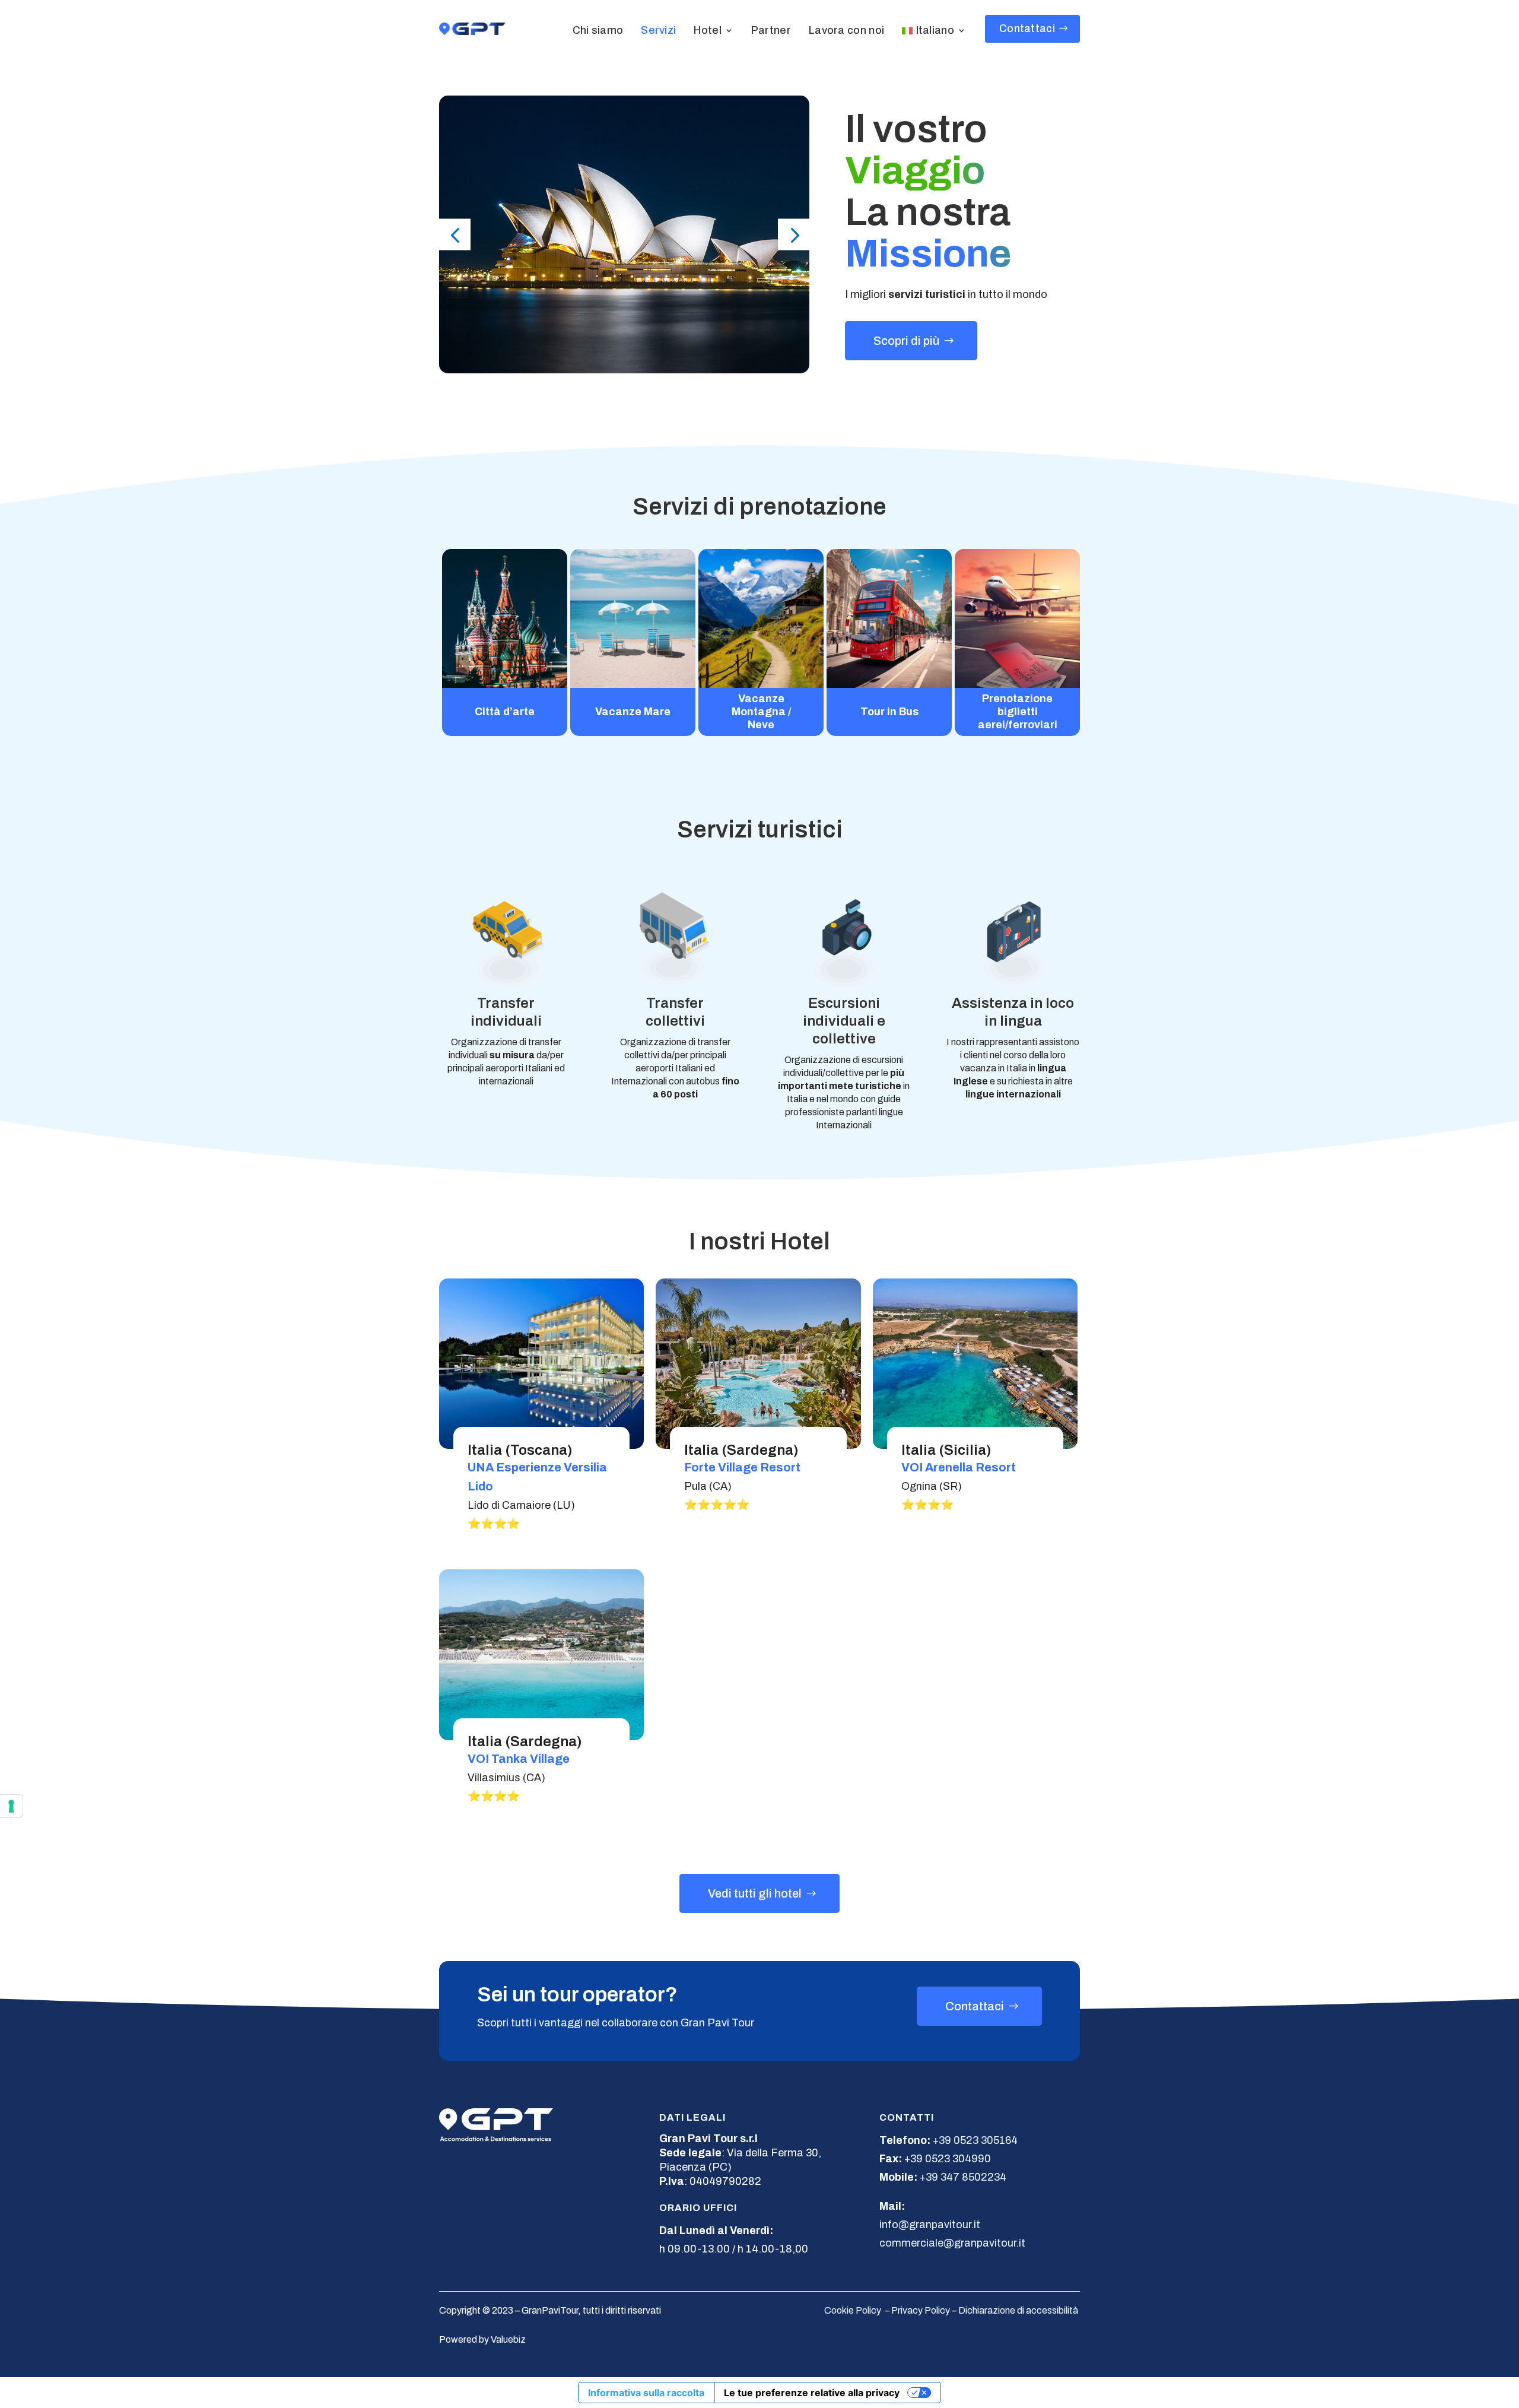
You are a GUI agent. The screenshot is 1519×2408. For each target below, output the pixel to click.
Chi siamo (598, 30)
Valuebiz (508, 2339)
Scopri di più (906, 341)
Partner (771, 30)
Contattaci (1027, 28)
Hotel (708, 30)
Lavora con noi (846, 30)
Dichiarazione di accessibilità (1018, 2310)
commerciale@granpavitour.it (952, 2243)
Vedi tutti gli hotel (755, 1893)
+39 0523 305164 (975, 2140)
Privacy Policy (921, 2310)
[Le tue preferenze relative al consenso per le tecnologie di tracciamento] (11, 1806)
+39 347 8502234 (963, 2177)
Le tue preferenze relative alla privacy (812, 2393)
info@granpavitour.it (930, 2225)
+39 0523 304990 (948, 2159)
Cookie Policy (853, 2310)
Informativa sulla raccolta (646, 2393)
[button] (455, 235)
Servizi (658, 30)
